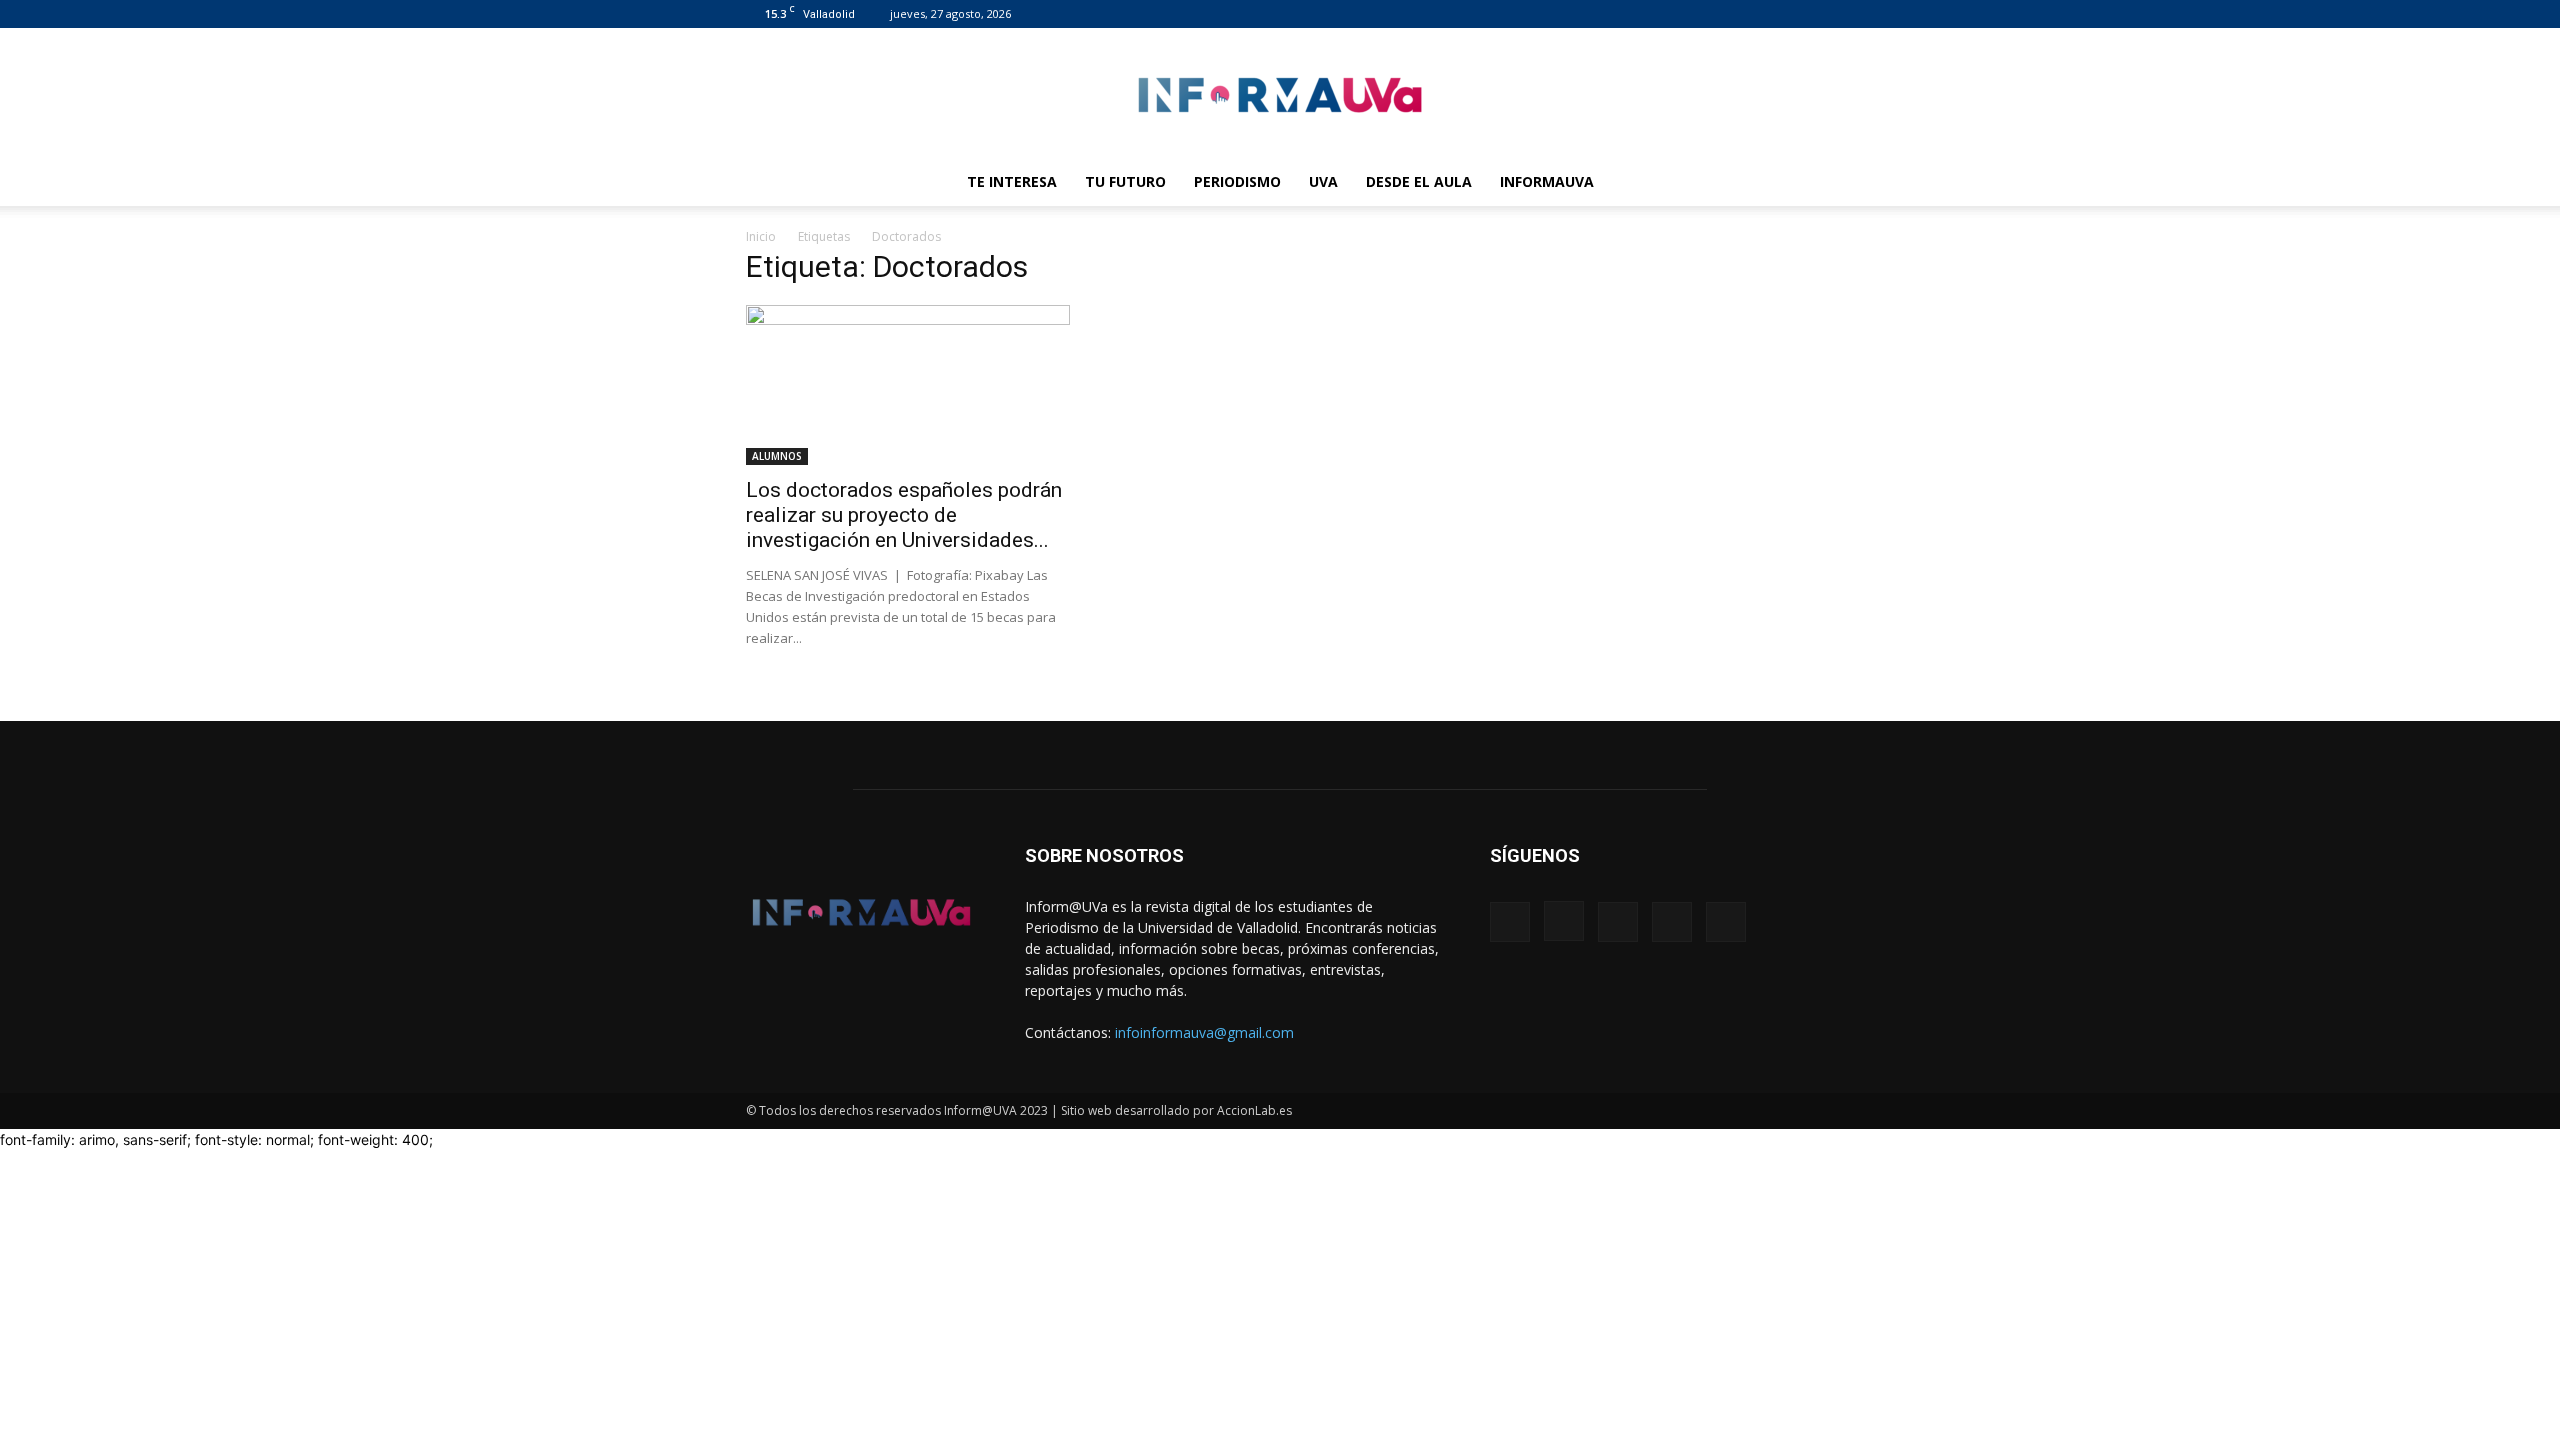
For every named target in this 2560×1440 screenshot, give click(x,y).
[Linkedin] (1733, 14)
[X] (1766, 14)
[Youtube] (1799, 14)
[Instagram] (1700, 14)
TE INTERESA (1012, 181)
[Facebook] (1667, 14)
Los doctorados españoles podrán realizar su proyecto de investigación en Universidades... (904, 515)
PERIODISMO (1237, 181)
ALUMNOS (777, 456)
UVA (1323, 181)
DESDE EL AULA (1419, 181)
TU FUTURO (1125, 181)
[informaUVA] (1280, 94)
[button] (1790, 183)
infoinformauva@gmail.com (1204, 1032)
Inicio (761, 236)
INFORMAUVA (1547, 181)
